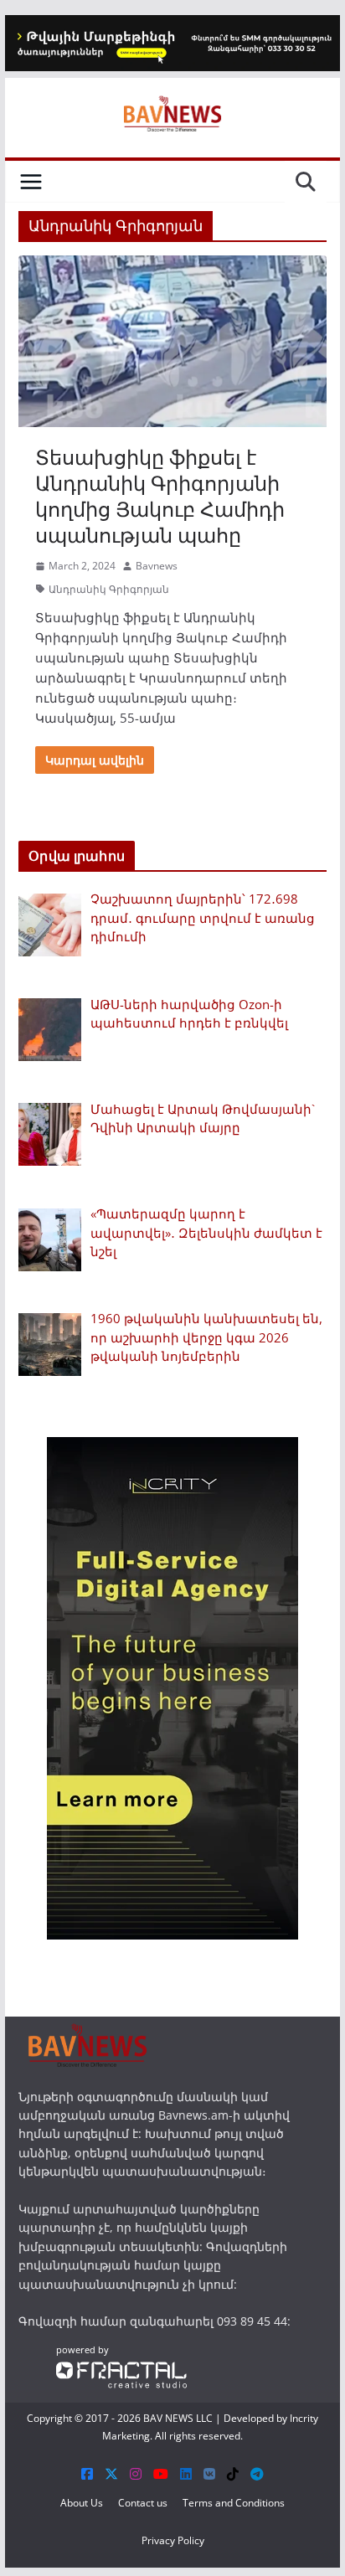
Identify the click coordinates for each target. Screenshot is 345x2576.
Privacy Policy (173, 2540)
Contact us (143, 2503)
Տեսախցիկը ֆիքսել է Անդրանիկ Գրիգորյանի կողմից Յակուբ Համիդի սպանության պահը (160, 496)
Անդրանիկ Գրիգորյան (109, 589)
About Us (82, 2503)
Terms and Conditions (234, 2503)
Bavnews (157, 566)
